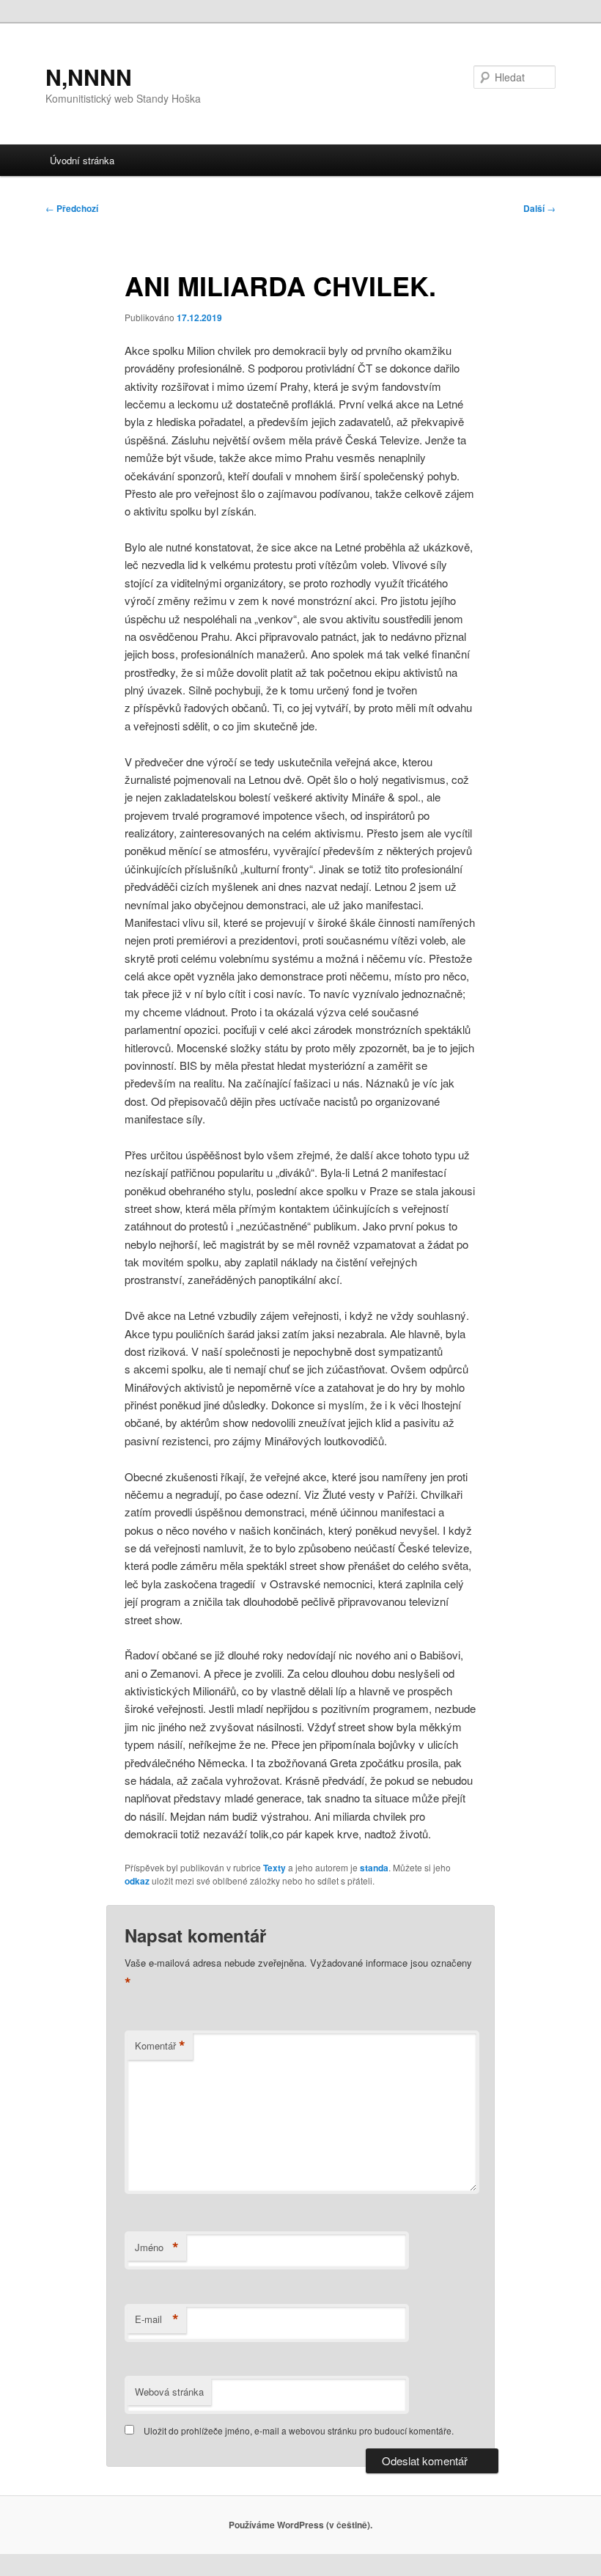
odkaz (137, 1881)
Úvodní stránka (82, 160)
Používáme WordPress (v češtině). (300, 2525)
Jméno (157, 2247)
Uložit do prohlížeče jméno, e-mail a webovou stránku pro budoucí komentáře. (299, 2430)
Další (539, 208)
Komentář (160, 2046)
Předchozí (72, 208)
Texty (274, 1868)
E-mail (157, 2319)
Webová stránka (169, 2392)
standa (374, 1868)
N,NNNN (89, 77)
